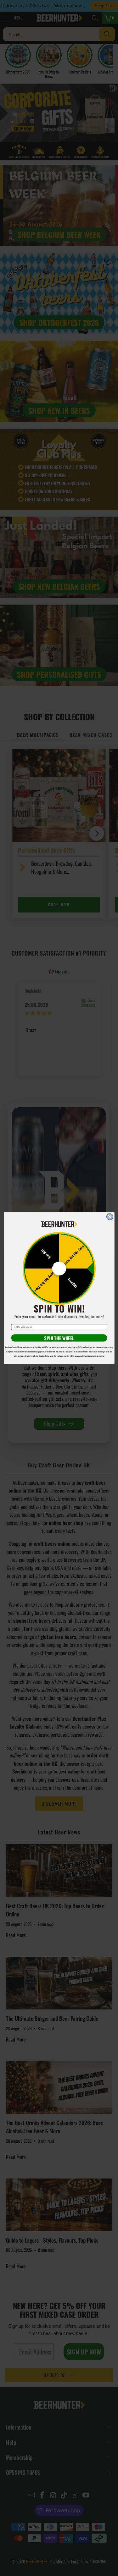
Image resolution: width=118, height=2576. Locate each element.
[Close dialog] (110, 1217)
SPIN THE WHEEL (59, 1338)
